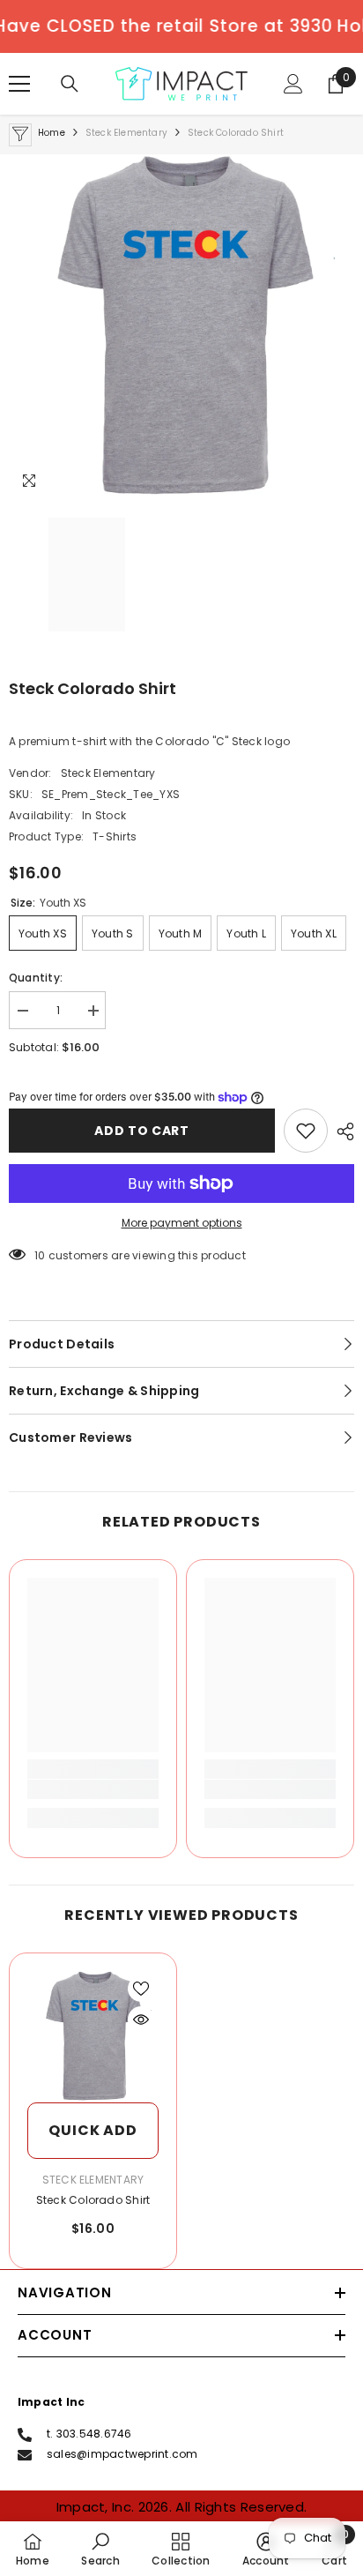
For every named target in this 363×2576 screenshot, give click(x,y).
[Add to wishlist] (306, 1131)
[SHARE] (341, 1131)
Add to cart (142, 1131)
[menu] (19, 84)
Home (52, 133)
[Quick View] (141, 2020)
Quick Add (93, 2130)
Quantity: (36, 978)
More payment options (182, 1223)
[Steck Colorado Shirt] (93, 2037)
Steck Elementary (126, 133)
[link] (93, 1789)
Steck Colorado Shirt (93, 2200)
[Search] (70, 84)
